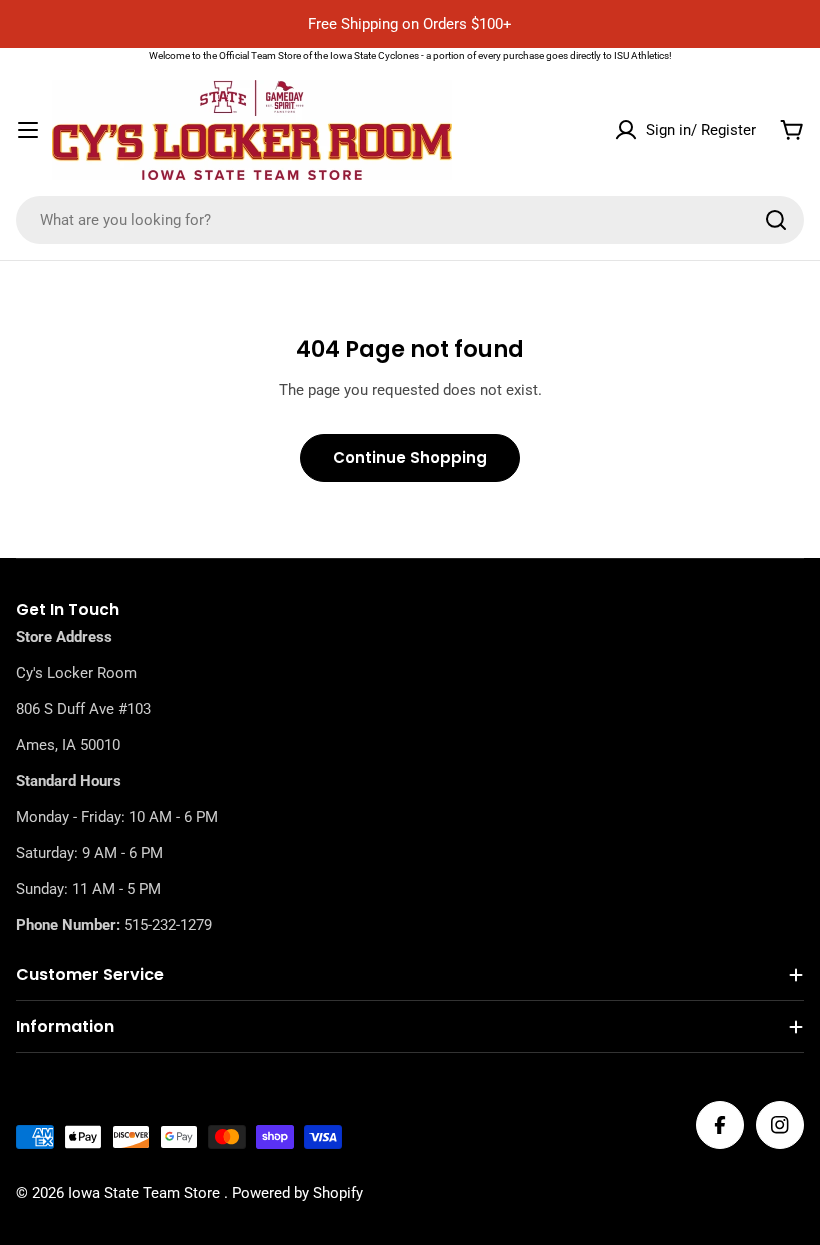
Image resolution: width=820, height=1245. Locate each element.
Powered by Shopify (297, 1193)
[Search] (776, 220)
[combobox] (410, 220)
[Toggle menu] (28, 130)
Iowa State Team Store (146, 1193)
